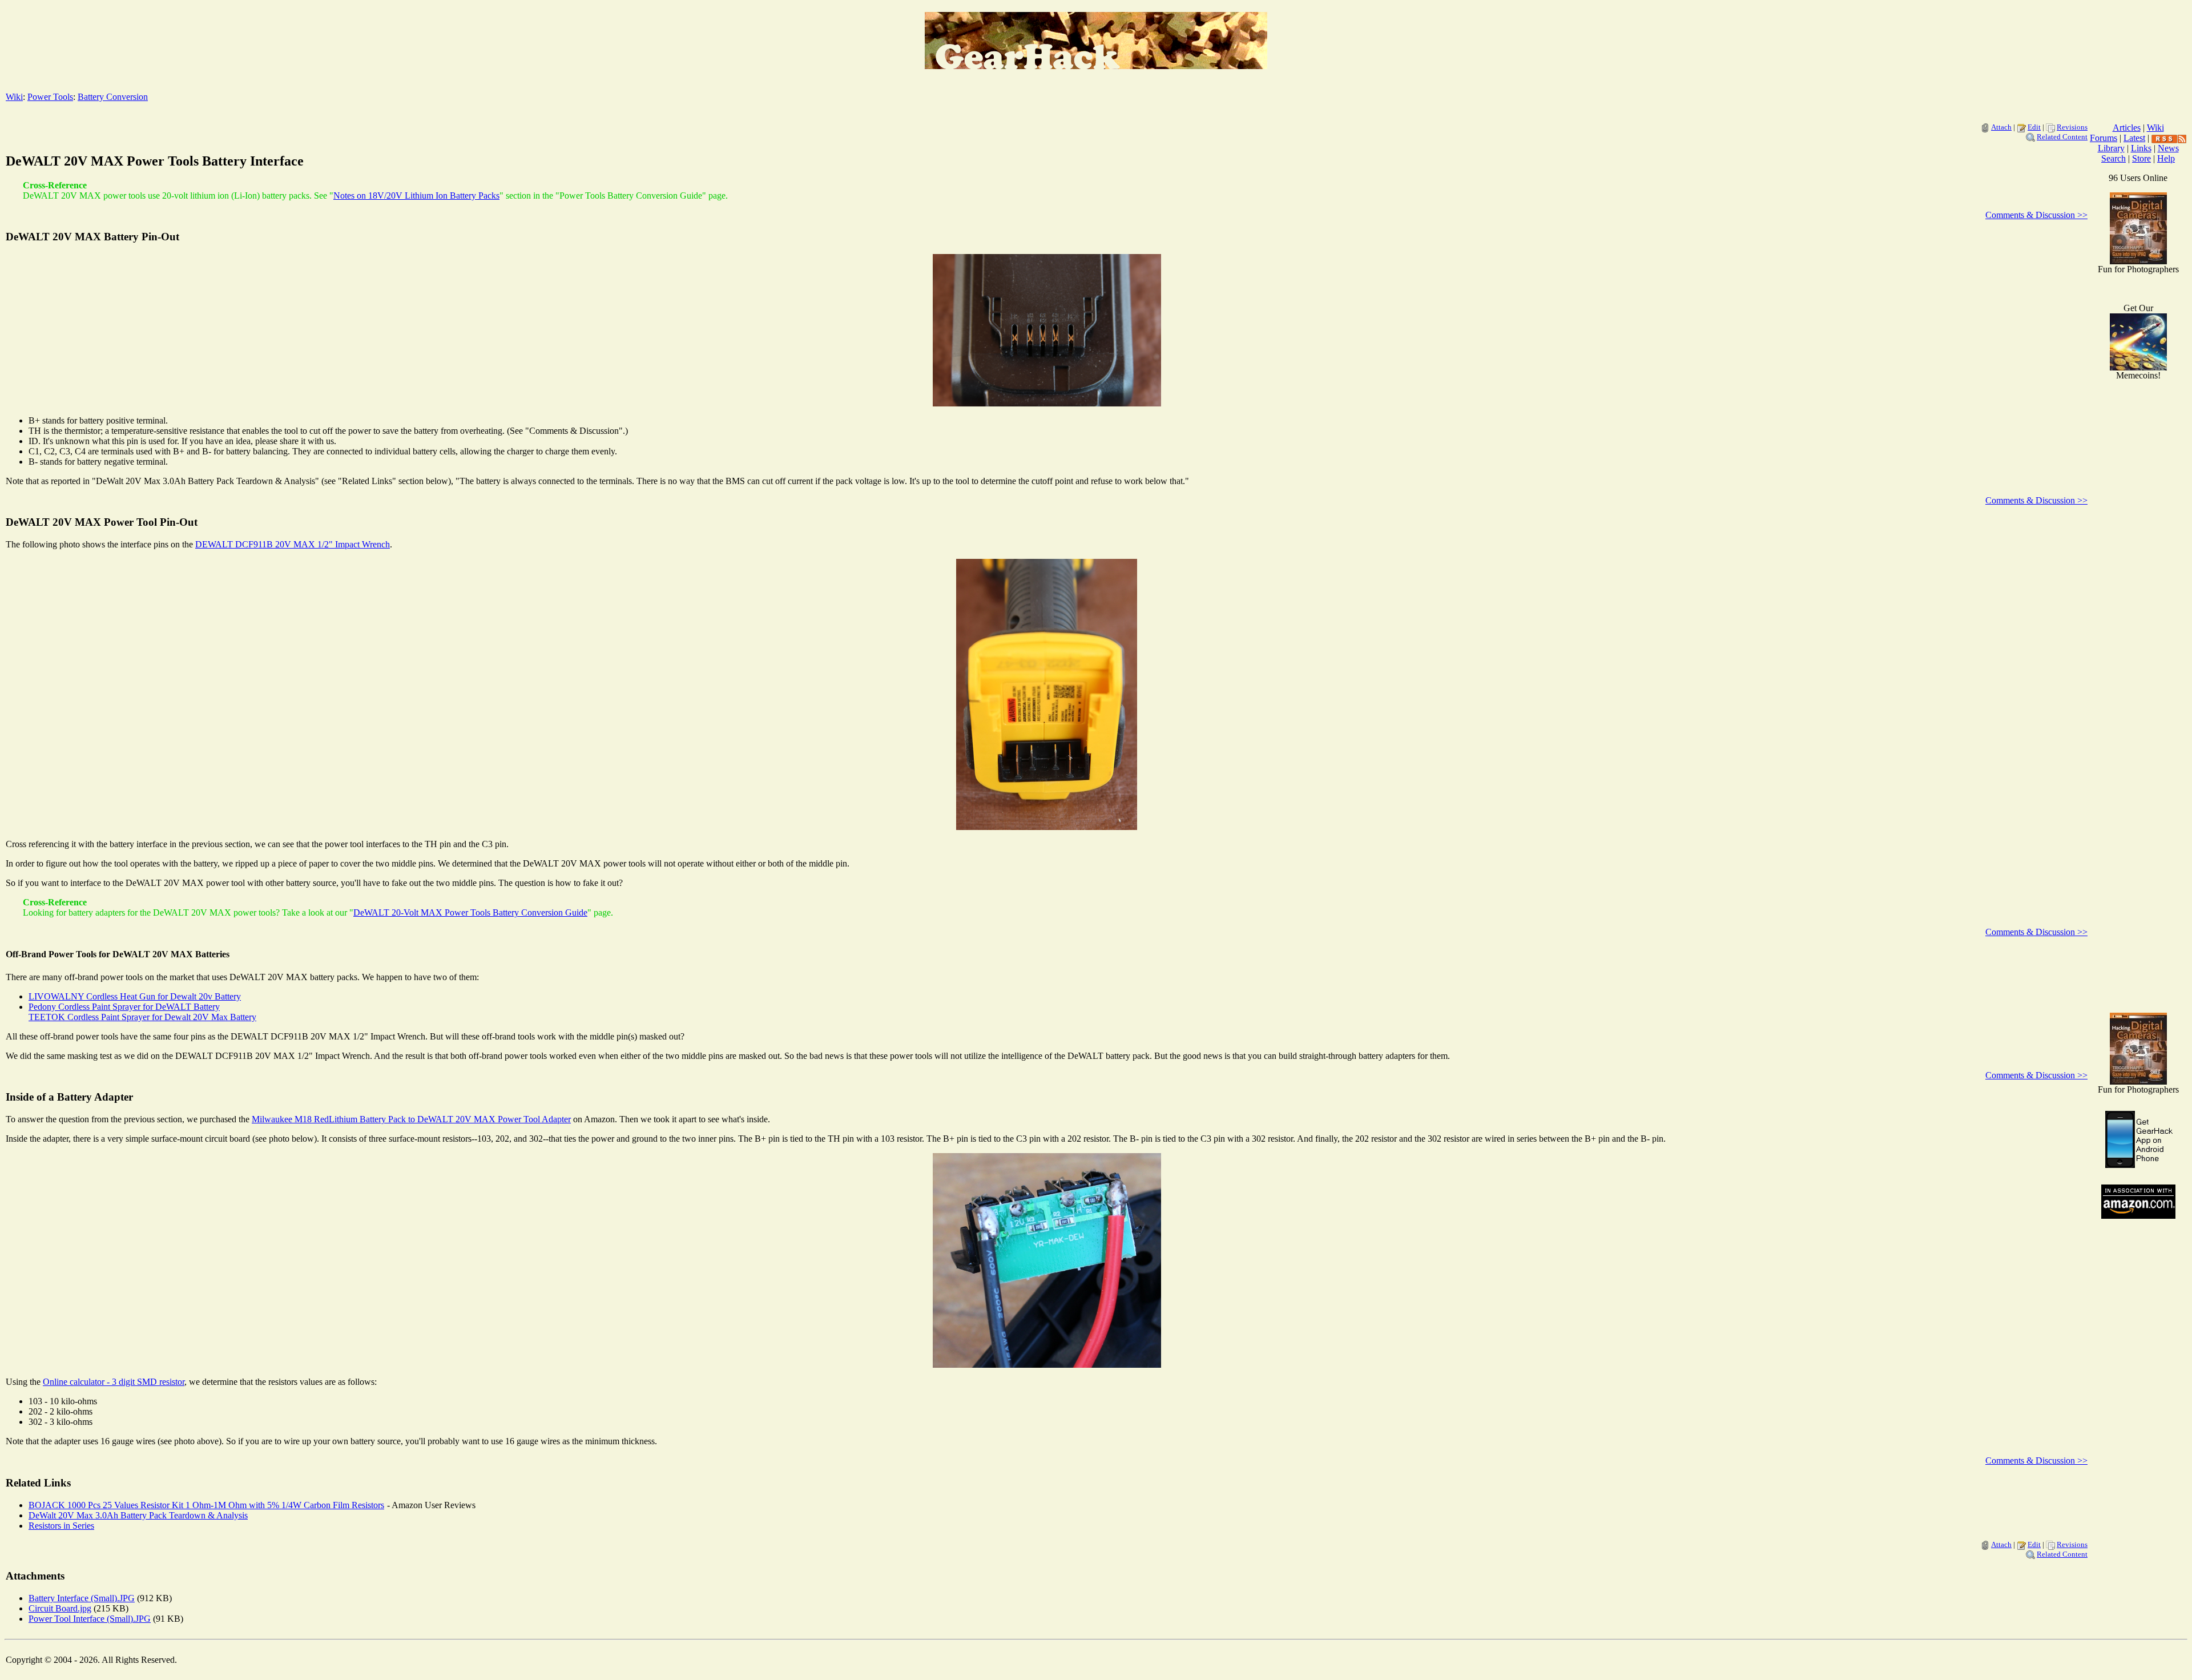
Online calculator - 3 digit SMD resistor (114, 1382)
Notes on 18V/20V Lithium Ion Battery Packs (416, 196)
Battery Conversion (113, 97)
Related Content (2062, 137)
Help (2166, 158)
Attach (2001, 127)
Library (2111, 148)
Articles (2127, 128)
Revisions (2072, 127)
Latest (2134, 138)
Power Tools (50, 97)
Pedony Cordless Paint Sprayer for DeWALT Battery (124, 1007)
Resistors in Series (61, 1526)
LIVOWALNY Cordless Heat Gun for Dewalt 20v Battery (135, 996)
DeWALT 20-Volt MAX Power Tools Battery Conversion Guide (470, 912)
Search (2114, 158)
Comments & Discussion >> (2036, 215)
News (2168, 148)
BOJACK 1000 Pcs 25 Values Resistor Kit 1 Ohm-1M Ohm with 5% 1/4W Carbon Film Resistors (206, 1505)
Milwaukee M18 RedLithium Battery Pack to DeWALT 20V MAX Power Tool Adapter (411, 1119)
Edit (2034, 127)
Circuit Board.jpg (60, 1608)
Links (2141, 148)
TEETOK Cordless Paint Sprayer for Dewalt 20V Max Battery (142, 1017)
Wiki (14, 97)
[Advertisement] (2138, 822)
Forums (2104, 138)
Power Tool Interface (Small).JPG (90, 1619)
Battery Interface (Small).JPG (82, 1598)
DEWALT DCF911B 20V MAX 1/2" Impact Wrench (293, 544)
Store (2141, 158)
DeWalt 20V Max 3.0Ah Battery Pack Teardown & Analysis (138, 1515)
